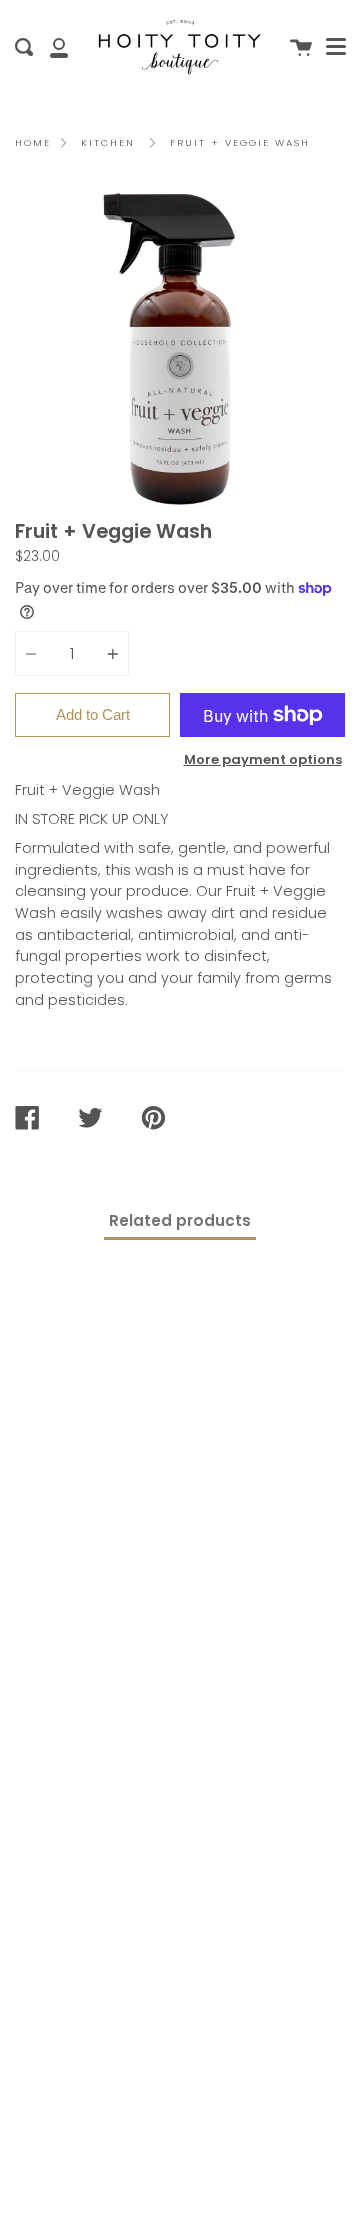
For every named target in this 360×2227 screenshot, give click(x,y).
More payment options (263, 759)
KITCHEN (108, 142)
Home (33, 142)
